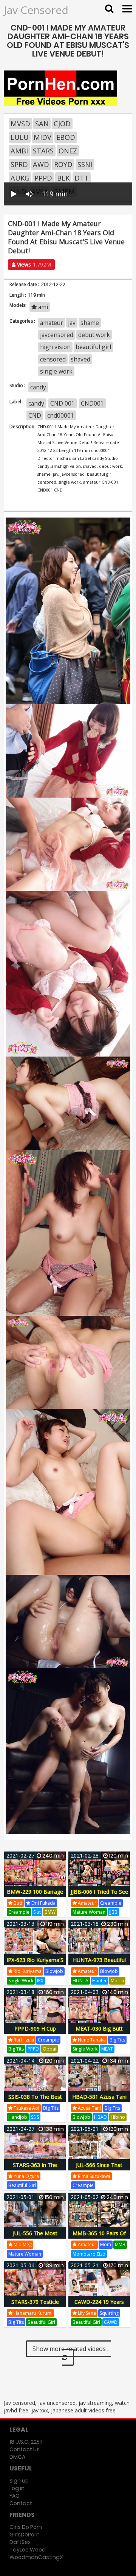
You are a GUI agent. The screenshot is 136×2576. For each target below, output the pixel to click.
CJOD (62, 124)
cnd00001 (61, 415)
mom (106, 2244)
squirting (109, 2313)
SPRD (19, 164)
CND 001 (63, 403)
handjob (18, 2117)
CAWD (111, 2322)
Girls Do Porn (26, 2527)
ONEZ (68, 151)
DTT (82, 178)
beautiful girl (93, 347)
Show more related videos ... (72, 2349)
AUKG (20, 178)
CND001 (92, 403)
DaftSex (20, 2542)
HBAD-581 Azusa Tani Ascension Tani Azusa (99, 2101)
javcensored (57, 335)
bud (17, 1903)
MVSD (20, 124)
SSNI (85, 164)
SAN (42, 124)
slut (37, 1912)
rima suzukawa (93, 2176)
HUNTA (80, 1981)
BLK (63, 178)
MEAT (107, 2049)
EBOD (66, 137)
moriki (117, 1981)
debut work (94, 335)
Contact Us (25, 2449)
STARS (43, 151)
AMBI (19, 151)
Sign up (19, 2481)
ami (42, 307)
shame (90, 323)
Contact (21, 2503)
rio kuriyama (27, 1971)
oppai (49, 2049)
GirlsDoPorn (25, 2535)
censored (53, 359)
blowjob (54, 1971)
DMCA (17, 2457)
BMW (50, 1912)
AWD (41, 164)
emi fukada (43, 1903)
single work (56, 371)
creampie (19, 1912)
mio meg (22, 2244)
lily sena (86, 2313)
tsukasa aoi (26, 2108)
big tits (16, 2049)
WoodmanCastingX (36, 2557)
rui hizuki (23, 2040)
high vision (55, 347)
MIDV (42, 137)
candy (38, 387)
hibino (118, 2117)
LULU (20, 137)
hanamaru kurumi (32, 2313)
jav (72, 323)
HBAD (100, 2117)
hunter (100, 1981)
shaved (80, 359)
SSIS (35, 2117)
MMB (120, 2244)
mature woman (89, 1912)
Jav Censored (36, 10)
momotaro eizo (89, 2254)
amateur (52, 323)
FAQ (15, 2496)
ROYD (63, 164)
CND (35, 415)
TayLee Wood (28, 2550)
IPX (40, 1981)
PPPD (43, 178)
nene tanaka (91, 2040)
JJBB (113, 1912)
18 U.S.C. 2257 (26, 2442)
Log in (17, 2488)
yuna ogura (26, 2176)
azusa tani (89, 2108)
